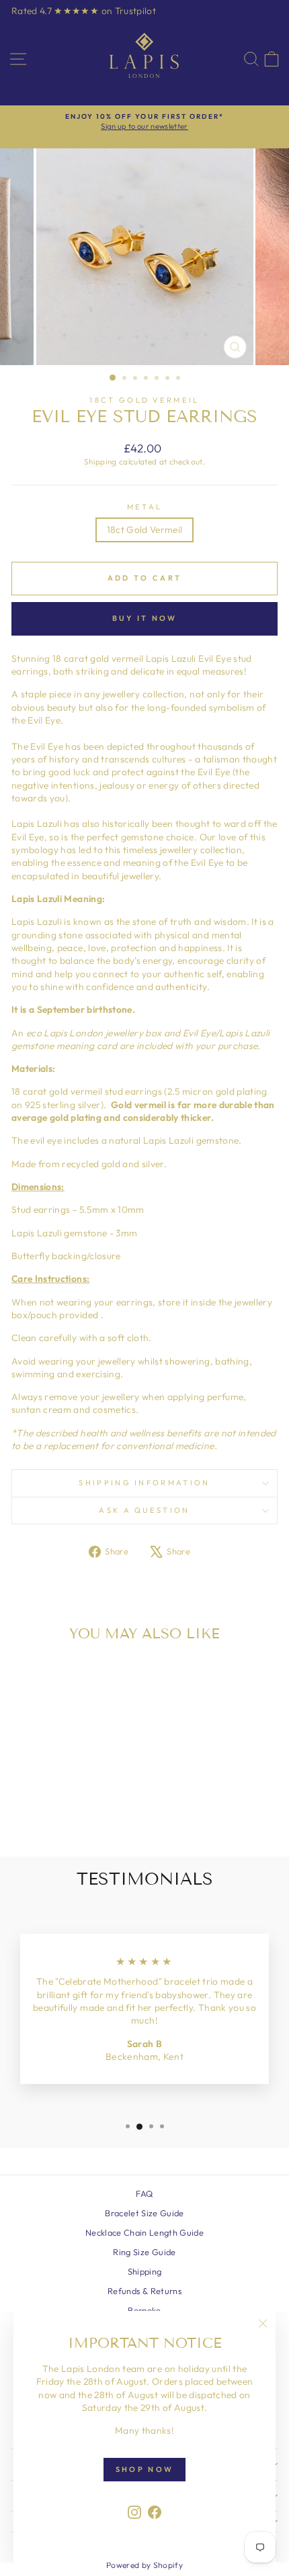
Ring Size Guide (144, 2252)
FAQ (144, 2193)
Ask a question (144, 1510)
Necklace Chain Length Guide (144, 2232)
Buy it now (145, 618)
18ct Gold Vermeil (144, 400)
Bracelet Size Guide (144, 2213)
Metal (145, 507)
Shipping (100, 461)
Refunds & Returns (144, 2291)
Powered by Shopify (144, 2565)
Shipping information (144, 1483)
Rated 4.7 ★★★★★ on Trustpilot (84, 11)
